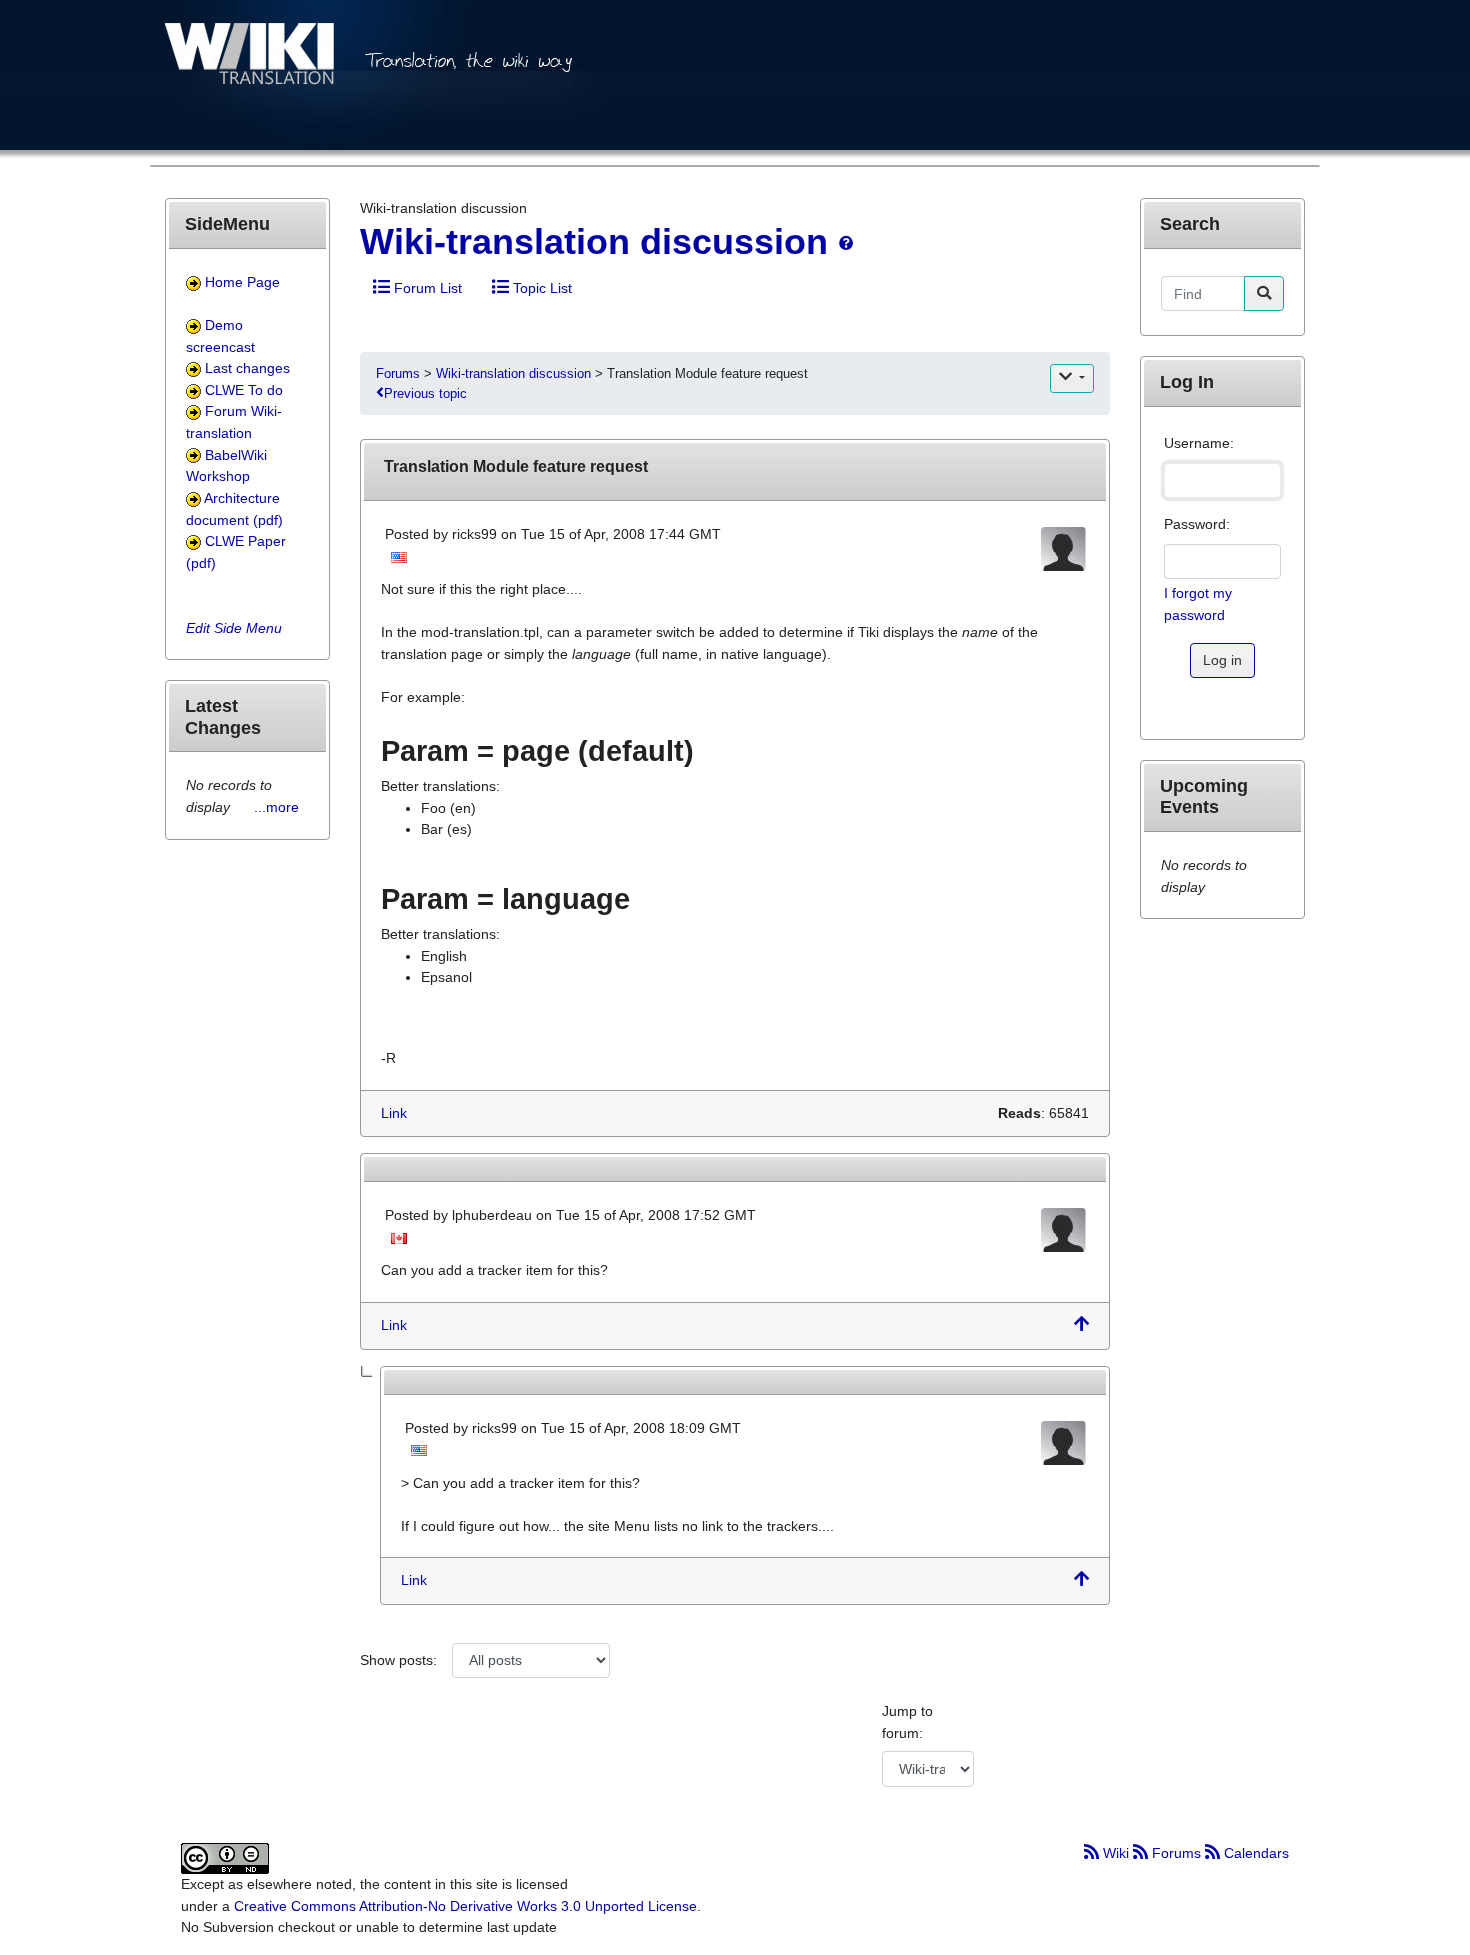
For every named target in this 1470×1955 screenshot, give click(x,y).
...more (276, 807)
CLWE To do (244, 390)
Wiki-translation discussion (599, 241)
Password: (1197, 524)
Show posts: (398, 1660)
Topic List (540, 288)
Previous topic (425, 393)
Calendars (1254, 1853)
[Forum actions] (1072, 378)
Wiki (1116, 1853)
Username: (1199, 443)
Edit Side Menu (234, 628)
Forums (400, 373)
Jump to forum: (907, 1722)
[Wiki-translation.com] (389, 81)
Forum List (426, 288)
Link (394, 1113)
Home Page (242, 282)
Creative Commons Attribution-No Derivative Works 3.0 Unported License (465, 1906)
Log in (1222, 660)
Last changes (247, 368)
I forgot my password (1198, 604)
